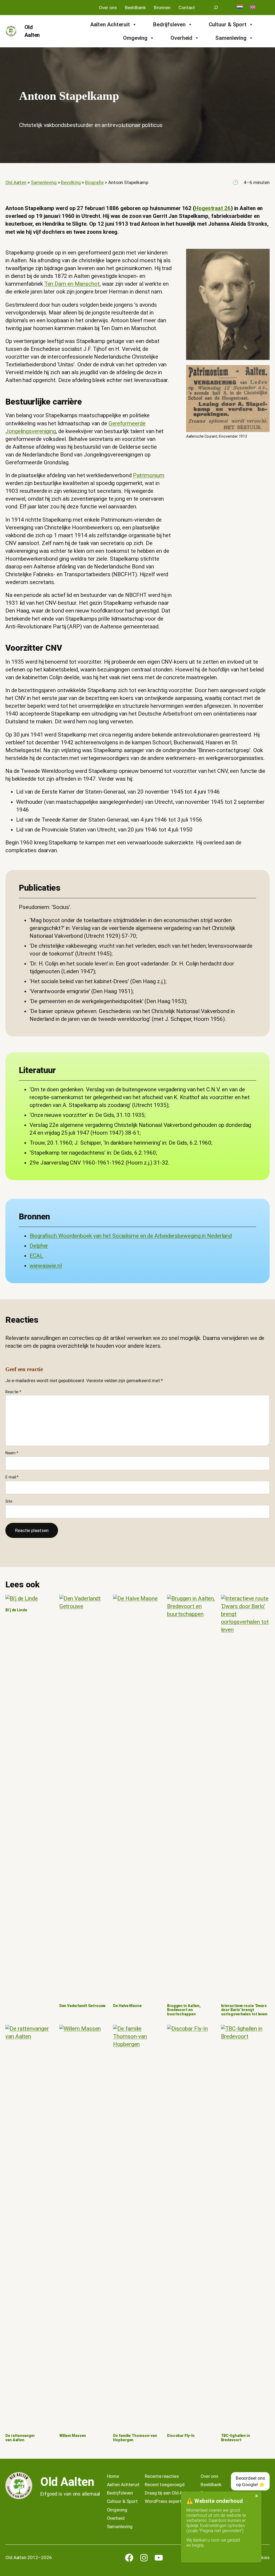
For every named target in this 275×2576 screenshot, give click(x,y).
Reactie (13, 1392)
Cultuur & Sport (228, 24)
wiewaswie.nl (46, 1266)
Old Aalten (67, 2482)
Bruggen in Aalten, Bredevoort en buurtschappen (184, 2010)
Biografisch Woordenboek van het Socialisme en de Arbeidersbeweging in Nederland (131, 1236)
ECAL (36, 1256)
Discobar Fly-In (181, 2436)
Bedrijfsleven (169, 24)
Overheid (181, 38)
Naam (12, 1453)
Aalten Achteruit (110, 24)
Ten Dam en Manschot (72, 284)
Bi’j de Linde (16, 1610)
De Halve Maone (127, 2006)
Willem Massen (73, 2436)
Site (9, 1501)
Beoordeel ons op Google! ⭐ (250, 2481)
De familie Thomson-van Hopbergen (135, 2438)
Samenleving (231, 38)
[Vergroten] (263, 256)
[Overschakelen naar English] (253, 7)
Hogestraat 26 (213, 208)
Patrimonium (149, 475)
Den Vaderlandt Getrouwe (83, 2006)
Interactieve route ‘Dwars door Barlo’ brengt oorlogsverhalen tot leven (244, 2010)
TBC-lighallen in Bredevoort (236, 2438)
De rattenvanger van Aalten (20, 2438)
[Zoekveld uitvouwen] (216, 8)
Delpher (39, 1246)
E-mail (12, 1477)
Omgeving (135, 38)
